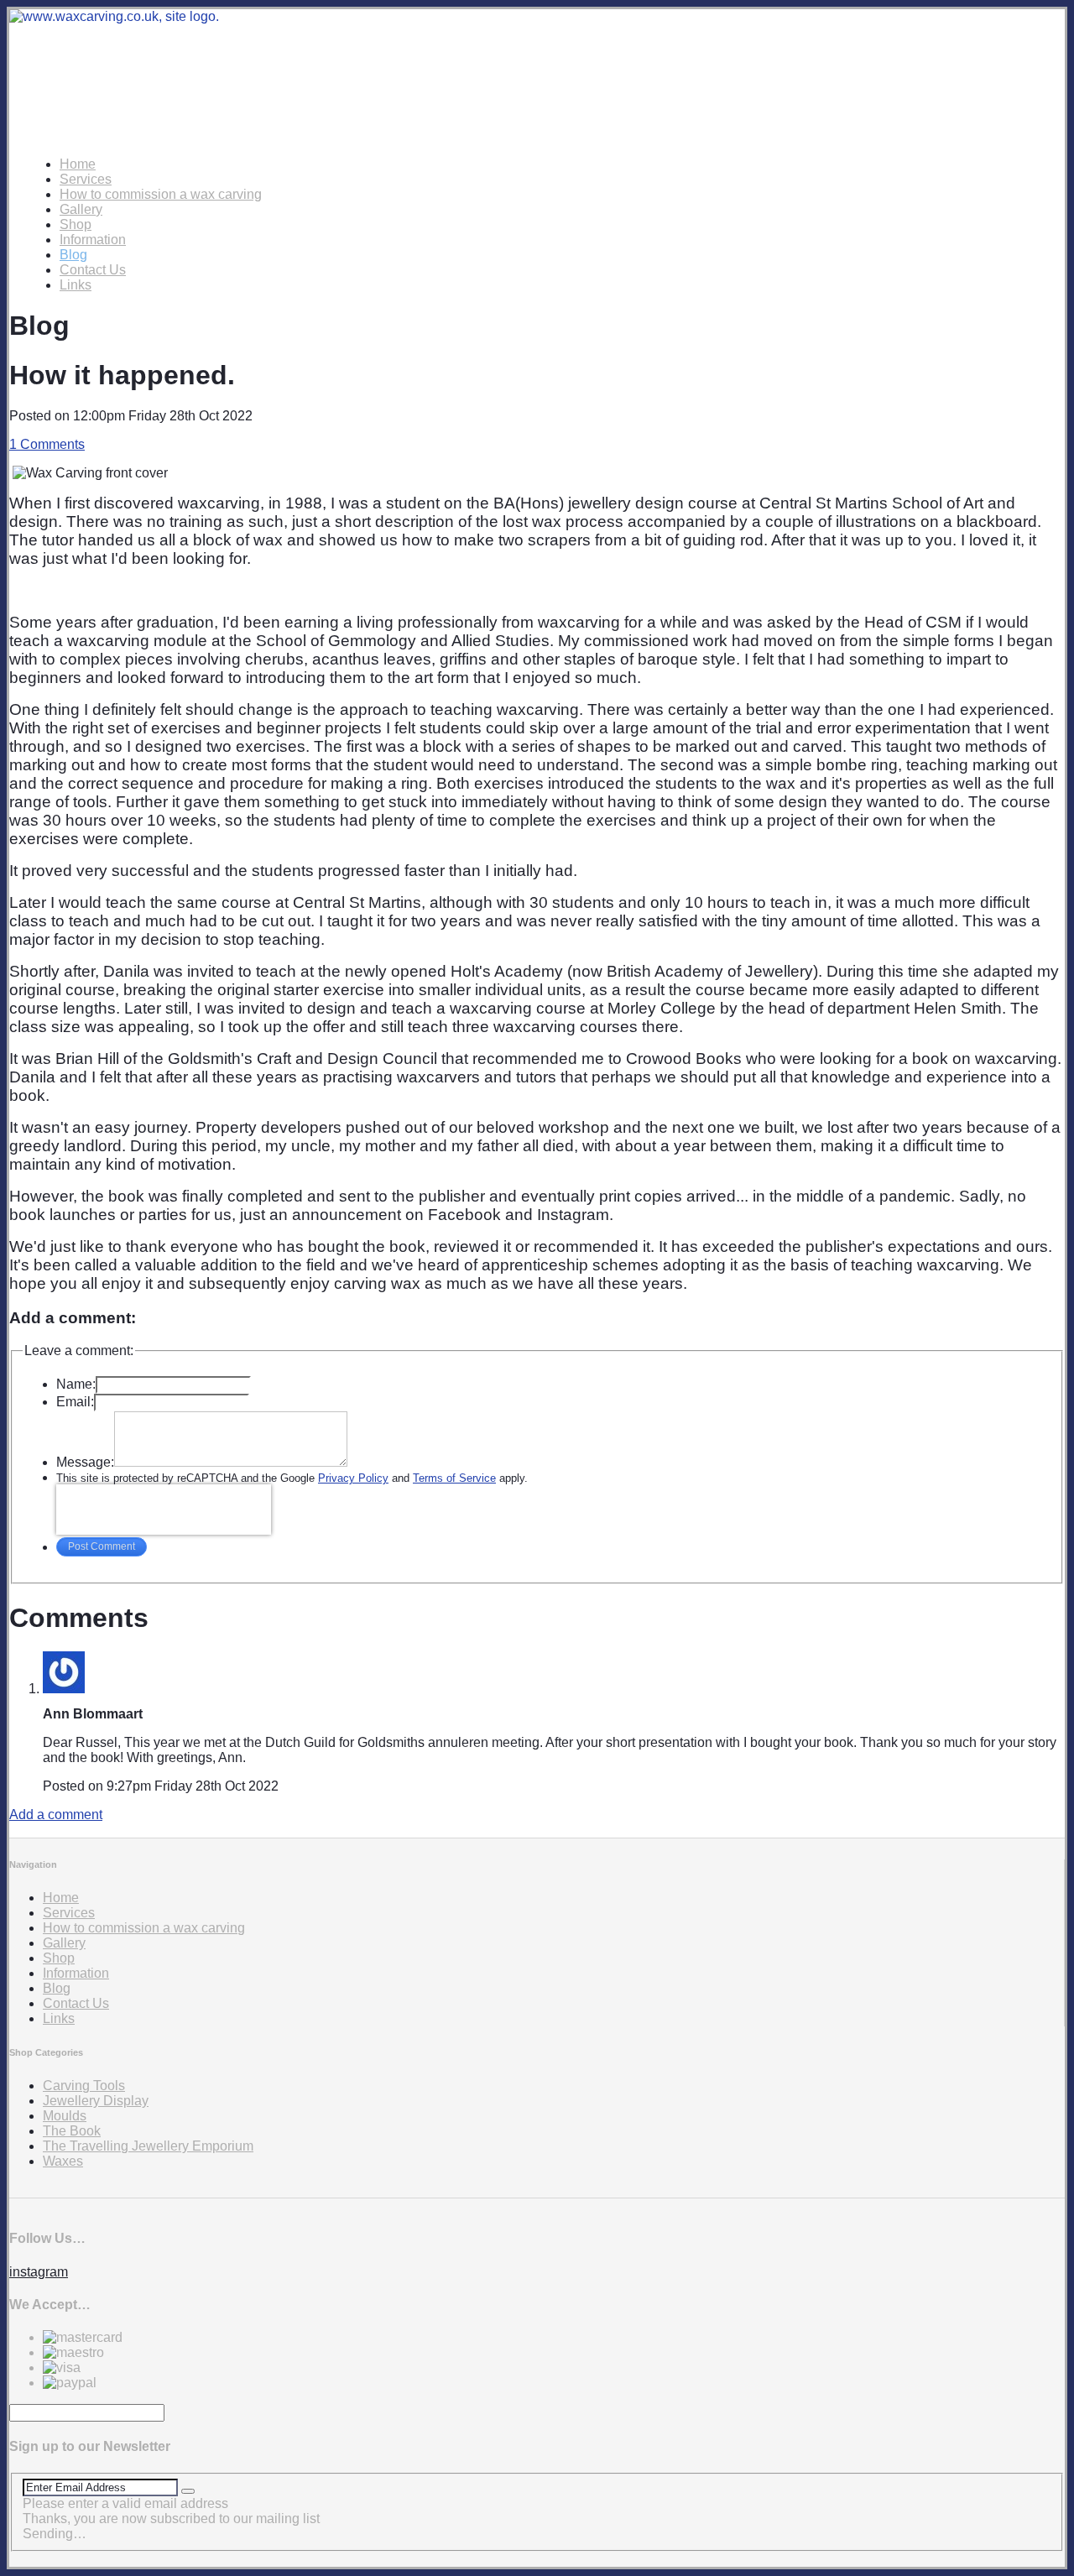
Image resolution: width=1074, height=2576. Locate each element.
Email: (75, 1402)
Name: (76, 1384)
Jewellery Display (96, 2101)
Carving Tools (84, 2086)
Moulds (65, 2116)
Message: (85, 1462)
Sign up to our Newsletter (90, 2446)
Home (78, 164)
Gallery (81, 209)
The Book (72, 2131)
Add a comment (56, 1815)
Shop (76, 224)
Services (86, 179)
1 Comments (47, 444)
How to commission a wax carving (161, 194)
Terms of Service (454, 1478)
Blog (73, 255)
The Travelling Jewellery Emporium (148, 2146)
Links (76, 285)
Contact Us (93, 270)
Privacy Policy (353, 1478)
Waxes (63, 2161)
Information (93, 240)
